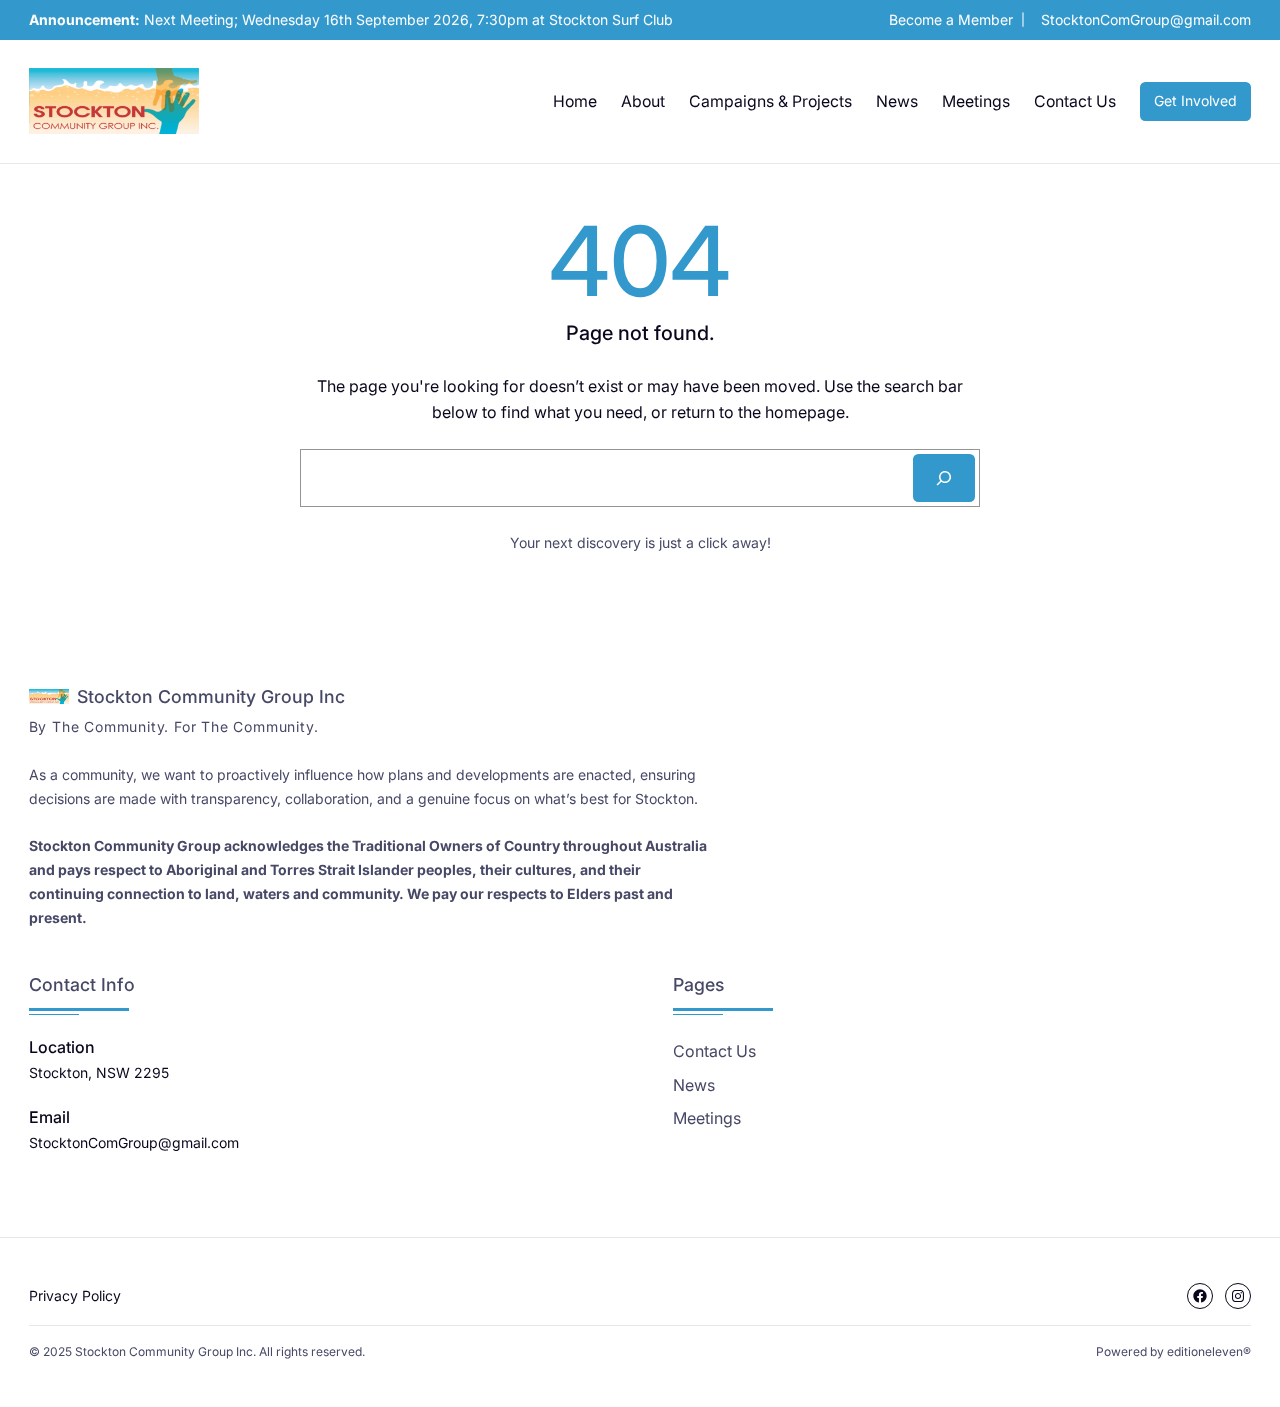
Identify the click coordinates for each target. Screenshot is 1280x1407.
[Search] (944, 478)
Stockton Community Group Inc (211, 696)
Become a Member (951, 19)
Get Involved (1195, 100)
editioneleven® (1209, 1351)
